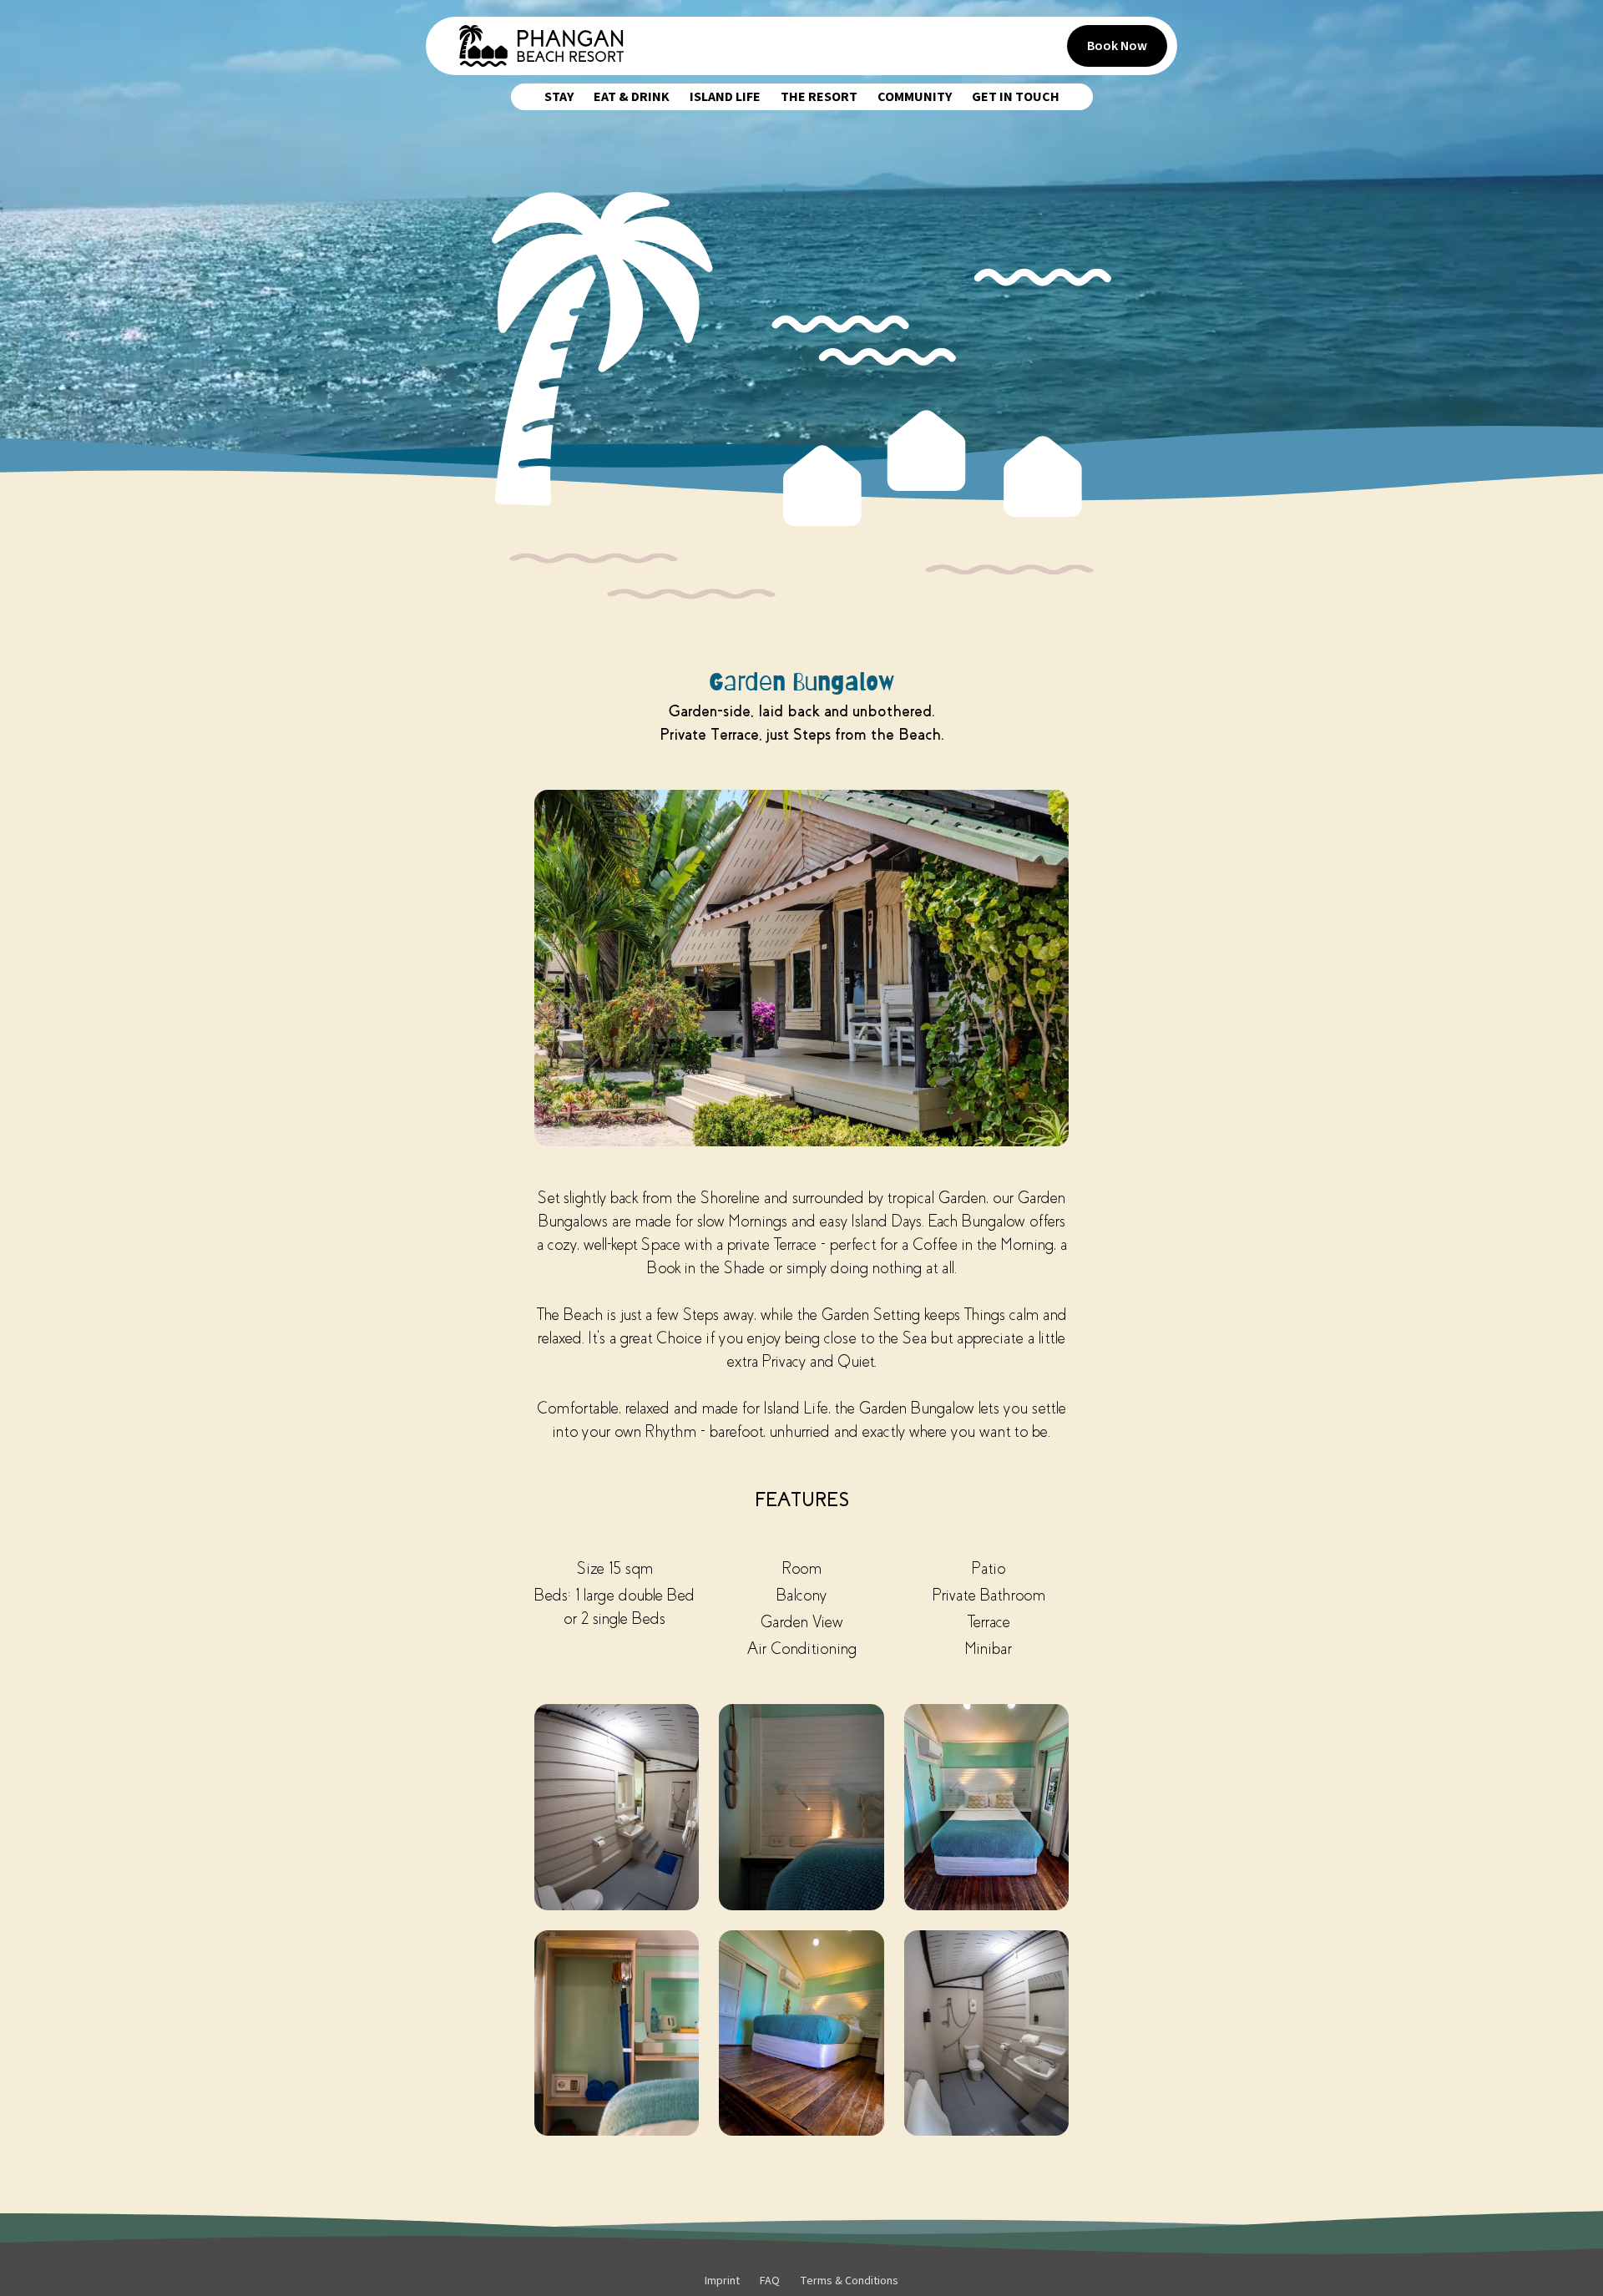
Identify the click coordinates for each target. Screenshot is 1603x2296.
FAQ (770, 2281)
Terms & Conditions (849, 2281)
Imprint (722, 2281)
